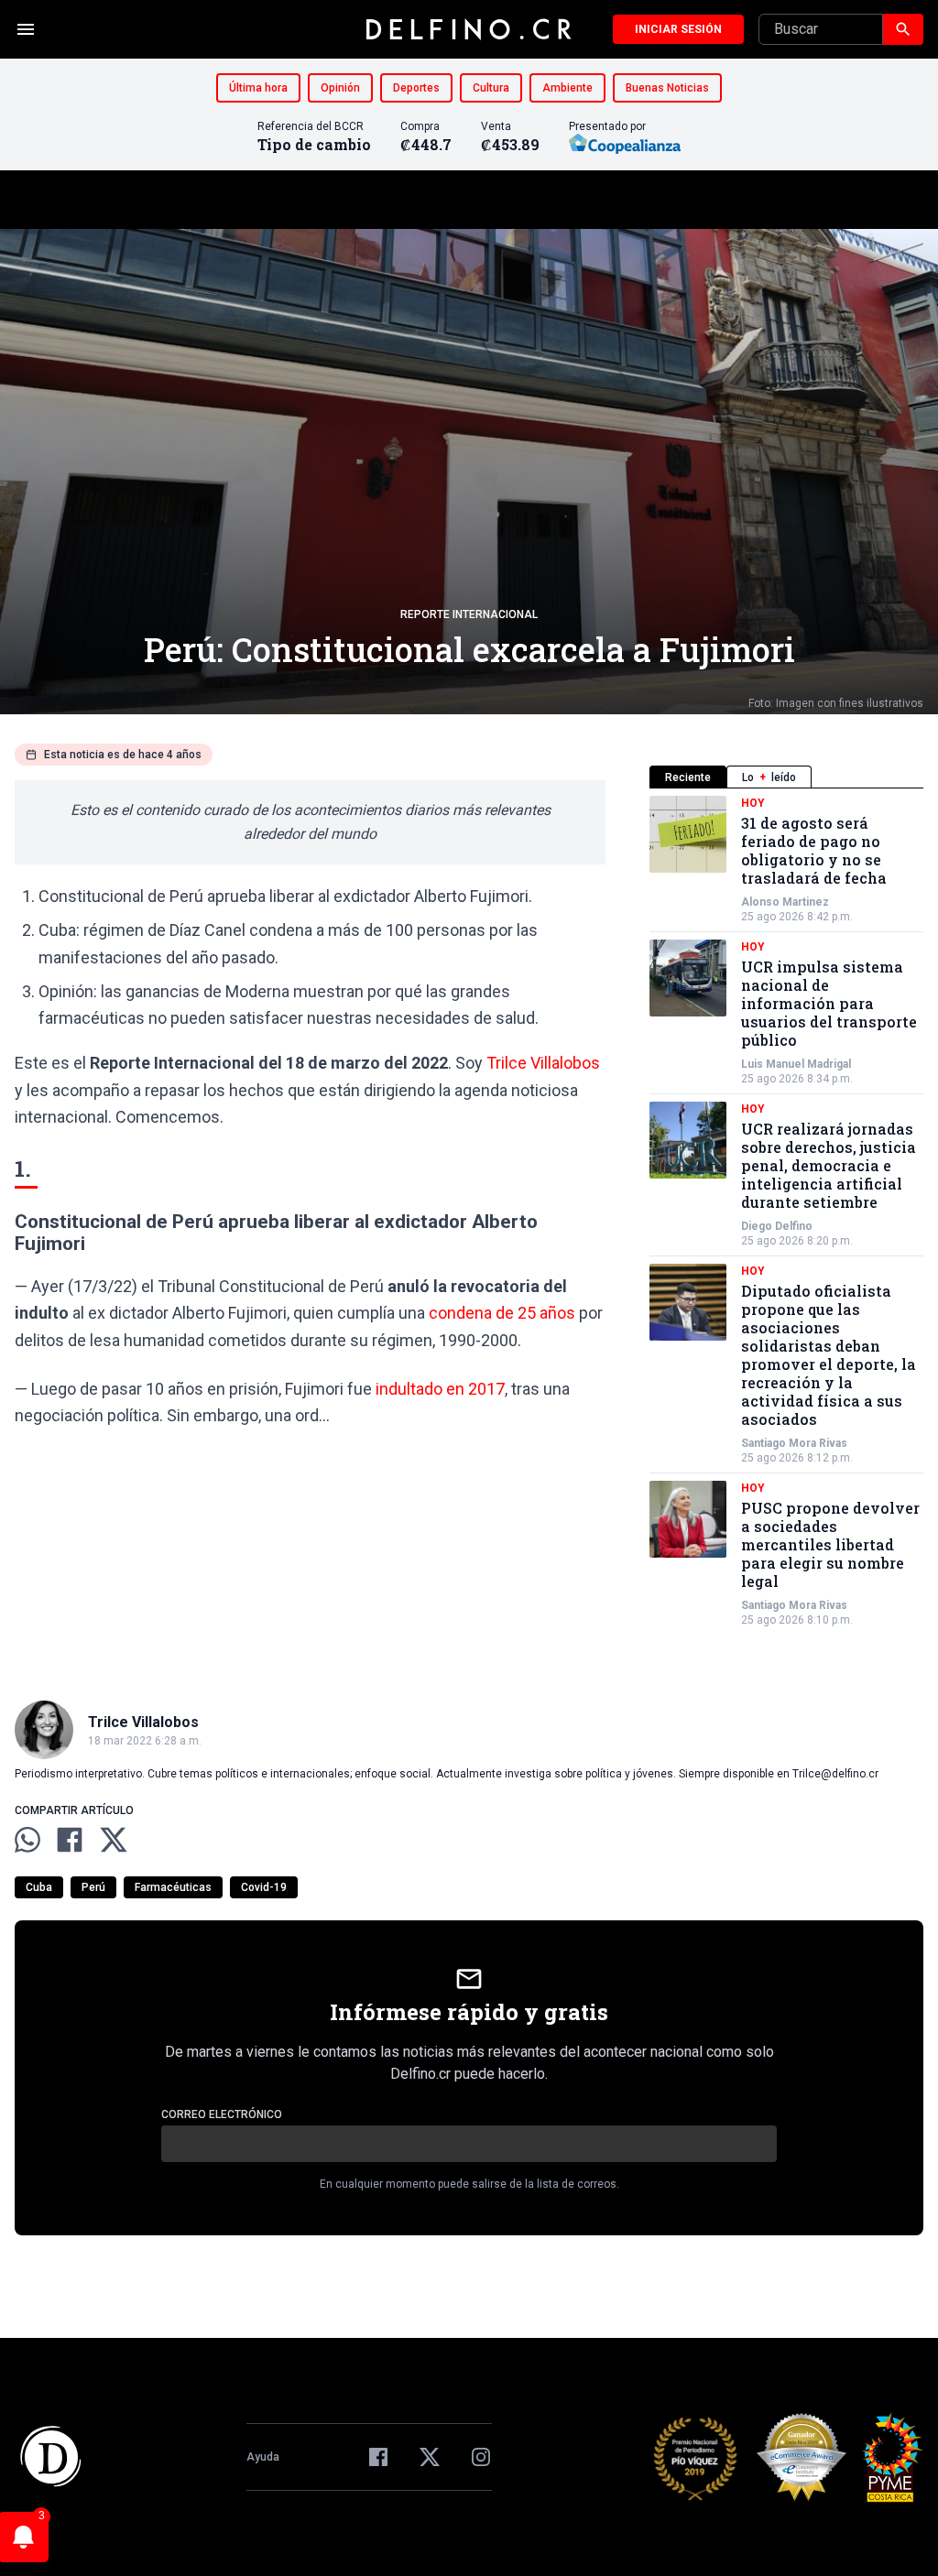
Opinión (340, 88)
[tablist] (786, 777)
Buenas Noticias (667, 88)
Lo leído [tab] (769, 777)
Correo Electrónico (222, 2114)
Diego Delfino (777, 1226)
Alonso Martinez (785, 902)
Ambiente (567, 88)
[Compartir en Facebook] (70, 1840)
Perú (93, 1887)
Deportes (416, 88)
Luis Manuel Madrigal (796, 1064)
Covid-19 (264, 1887)
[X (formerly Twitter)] (430, 2457)
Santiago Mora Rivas (794, 1443)
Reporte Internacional (469, 614)
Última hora (258, 88)
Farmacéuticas (173, 1887)
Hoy (753, 803)
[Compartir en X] (114, 1840)
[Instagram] (481, 2457)
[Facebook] (378, 2457)
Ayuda (263, 2457)
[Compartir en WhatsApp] (27, 1840)
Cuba (39, 1887)
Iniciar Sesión (678, 29)
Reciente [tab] (688, 777)
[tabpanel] (786, 1212)
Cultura (491, 88)
